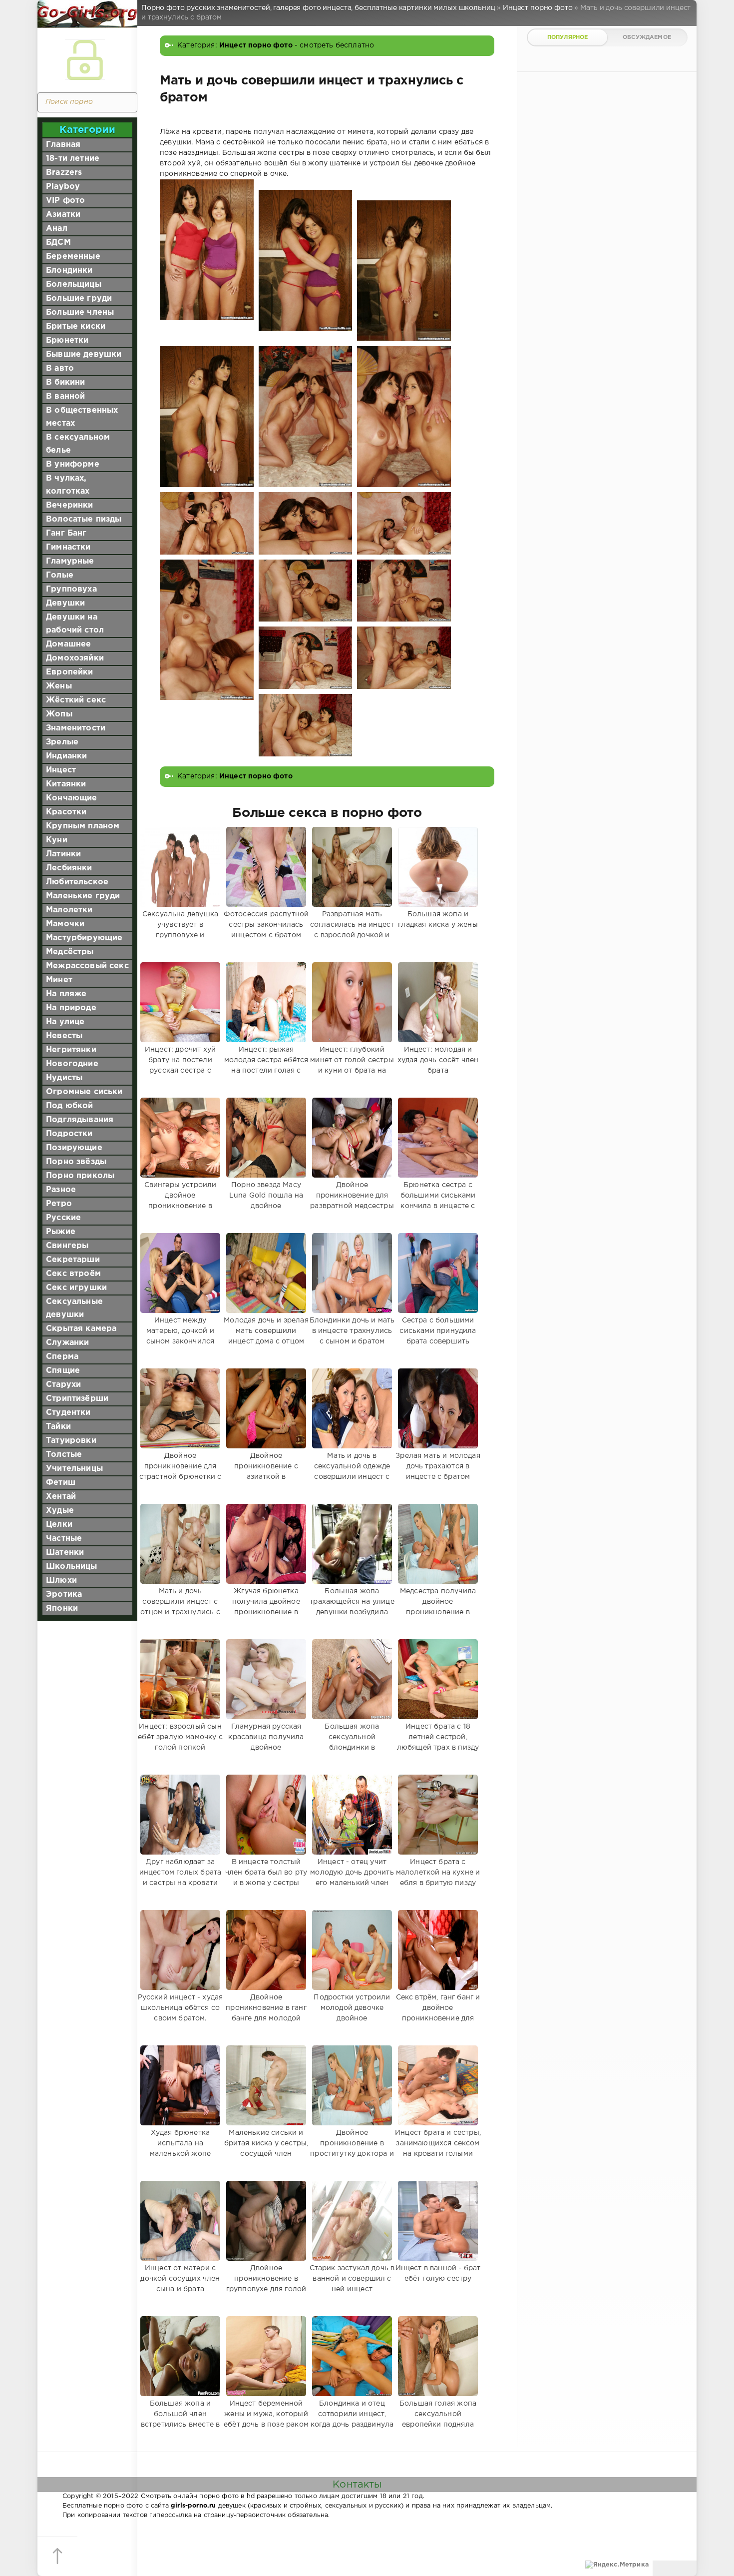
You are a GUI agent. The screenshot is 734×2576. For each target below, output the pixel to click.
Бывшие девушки (84, 354)
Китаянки (66, 784)
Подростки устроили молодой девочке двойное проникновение (352, 2013)
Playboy (63, 187)
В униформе (73, 464)
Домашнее (68, 644)
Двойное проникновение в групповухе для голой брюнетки (266, 2284)
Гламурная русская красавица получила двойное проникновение (266, 1742)
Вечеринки (70, 505)
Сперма (62, 1357)
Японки (62, 1609)
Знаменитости (76, 728)
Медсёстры (70, 952)
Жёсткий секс (76, 700)
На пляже (66, 994)
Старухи (63, 1385)
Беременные (73, 257)
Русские (63, 1218)
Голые (60, 575)
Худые (60, 1511)
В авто (60, 368)
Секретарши (73, 1260)
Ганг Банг (66, 533)
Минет (59, 980)
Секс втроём (73, 1274)
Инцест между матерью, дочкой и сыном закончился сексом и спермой (181, 1336)
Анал (57, 229)
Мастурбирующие (84, 938)
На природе (71, 1008)
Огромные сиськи (84, 1092)
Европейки (70, 672)
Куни (57, 840)
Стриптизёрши (77, 1399)
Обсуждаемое (647, 37)
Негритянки (71, 1050)
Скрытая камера (81, 1329)
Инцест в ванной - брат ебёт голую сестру (438, 2273)
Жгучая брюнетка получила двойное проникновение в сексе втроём (266, 1607)
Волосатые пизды (84, 519)
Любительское (77, 882)
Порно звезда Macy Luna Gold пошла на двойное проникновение (266, 1201)
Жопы (59, 714)
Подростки (69, 1134)
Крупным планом (83, 826)
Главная (63, 145)
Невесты (64, 1036)
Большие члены (80, 313)
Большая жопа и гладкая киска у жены (438, 920)
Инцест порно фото (256, 45)
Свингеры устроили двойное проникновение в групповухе (181, 1201)
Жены (59, 686)
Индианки (66, 756)
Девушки (65, 603)
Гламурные (70, 561)
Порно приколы (80, 1176)
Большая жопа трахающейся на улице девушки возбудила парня (352, 1607)
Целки (59, 1525)
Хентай (61, 1497)
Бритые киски (76, 326)
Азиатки (63, 215)
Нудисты (64, 1078)
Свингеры (67, 1246)
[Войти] (85, 60)
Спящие (63, 1371)
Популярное (568, 37)
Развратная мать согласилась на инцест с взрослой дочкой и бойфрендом (352, 930)
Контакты (357, 2485)
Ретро (59, 1204)
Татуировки (71, 1441)
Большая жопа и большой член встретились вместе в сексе (180, 2419)
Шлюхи (61, 1581)
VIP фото (65, 201)
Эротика (64, 1595)
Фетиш (61, 1483)
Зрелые (62, 742)
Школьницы (72, 1567)
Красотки (66, 812)
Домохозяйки (75, 658)
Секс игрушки (76, 1288)
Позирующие (74, 1148)
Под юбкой (70, 1106)
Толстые (64, 1455)
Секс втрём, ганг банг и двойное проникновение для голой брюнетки (438, 2013)
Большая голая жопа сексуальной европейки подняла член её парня (438, 2419)
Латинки (63, 854)
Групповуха (71, 589)
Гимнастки (68, 547)
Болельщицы (74, 285)
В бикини (65, 382)
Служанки (67, 1343)
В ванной (65, 396)
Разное (61, 1190)
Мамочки (65, 924)
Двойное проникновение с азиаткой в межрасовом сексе (266, 1472)
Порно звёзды (76, 1162)
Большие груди (79, 299)
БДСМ (58, 243)
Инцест (61, 770)
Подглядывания (80, 1120)
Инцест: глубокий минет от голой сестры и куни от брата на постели (352, 1065)
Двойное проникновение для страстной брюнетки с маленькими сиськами (180, 1472)
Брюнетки (67, 340)
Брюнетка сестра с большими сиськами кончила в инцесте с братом (438, 1201)
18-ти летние (73, 159)
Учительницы (74, 1469)
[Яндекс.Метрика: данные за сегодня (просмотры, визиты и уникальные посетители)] (617, 2565)
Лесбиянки (69, 868)
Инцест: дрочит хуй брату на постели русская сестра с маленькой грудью (180, 1065)
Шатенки (65, 1553)
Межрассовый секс (87, 966)
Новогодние (72, 1064)
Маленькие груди (83, 896)
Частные (64, 1539)
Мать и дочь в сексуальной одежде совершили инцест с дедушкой (352, 1472)
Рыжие (61, 1232)
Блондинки (69, 271)
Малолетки (69, 910)
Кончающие (72, 798)
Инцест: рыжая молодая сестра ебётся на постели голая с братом (266, 1065)
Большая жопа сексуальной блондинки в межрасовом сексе (352, 1742)
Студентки (68, 1413)
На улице (65, 1022)
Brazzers (64, 173)
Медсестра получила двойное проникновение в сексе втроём (438, 1607)
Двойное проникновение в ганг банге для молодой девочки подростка (266, 2013)
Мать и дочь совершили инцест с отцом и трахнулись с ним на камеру (180, 1607)
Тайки (58, 1427)
